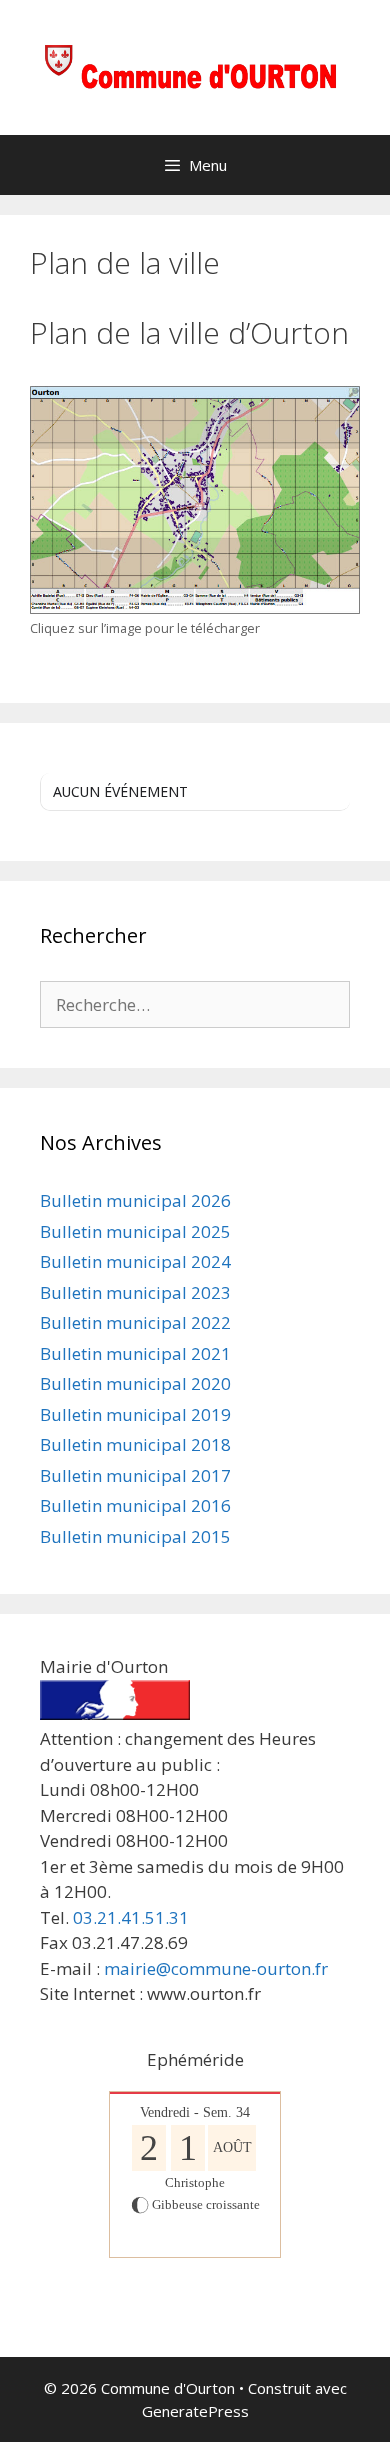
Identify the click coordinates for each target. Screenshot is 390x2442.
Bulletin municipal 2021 (135, 1353)
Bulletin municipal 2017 (135, 1475)
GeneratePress (195, 2411)
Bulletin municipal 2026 (135, 1200)
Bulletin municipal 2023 (135, 1292)
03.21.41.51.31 (131, 1917)
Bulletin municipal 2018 (135, 1444)
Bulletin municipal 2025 (135, 1231)
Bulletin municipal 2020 (135, 1383)
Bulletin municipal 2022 (135, 1322)
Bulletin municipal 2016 (135, 1505)
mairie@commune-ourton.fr (216, 1968)
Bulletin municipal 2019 (135, 1414)
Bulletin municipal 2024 (135, 1261)
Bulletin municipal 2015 (135, 1536)
